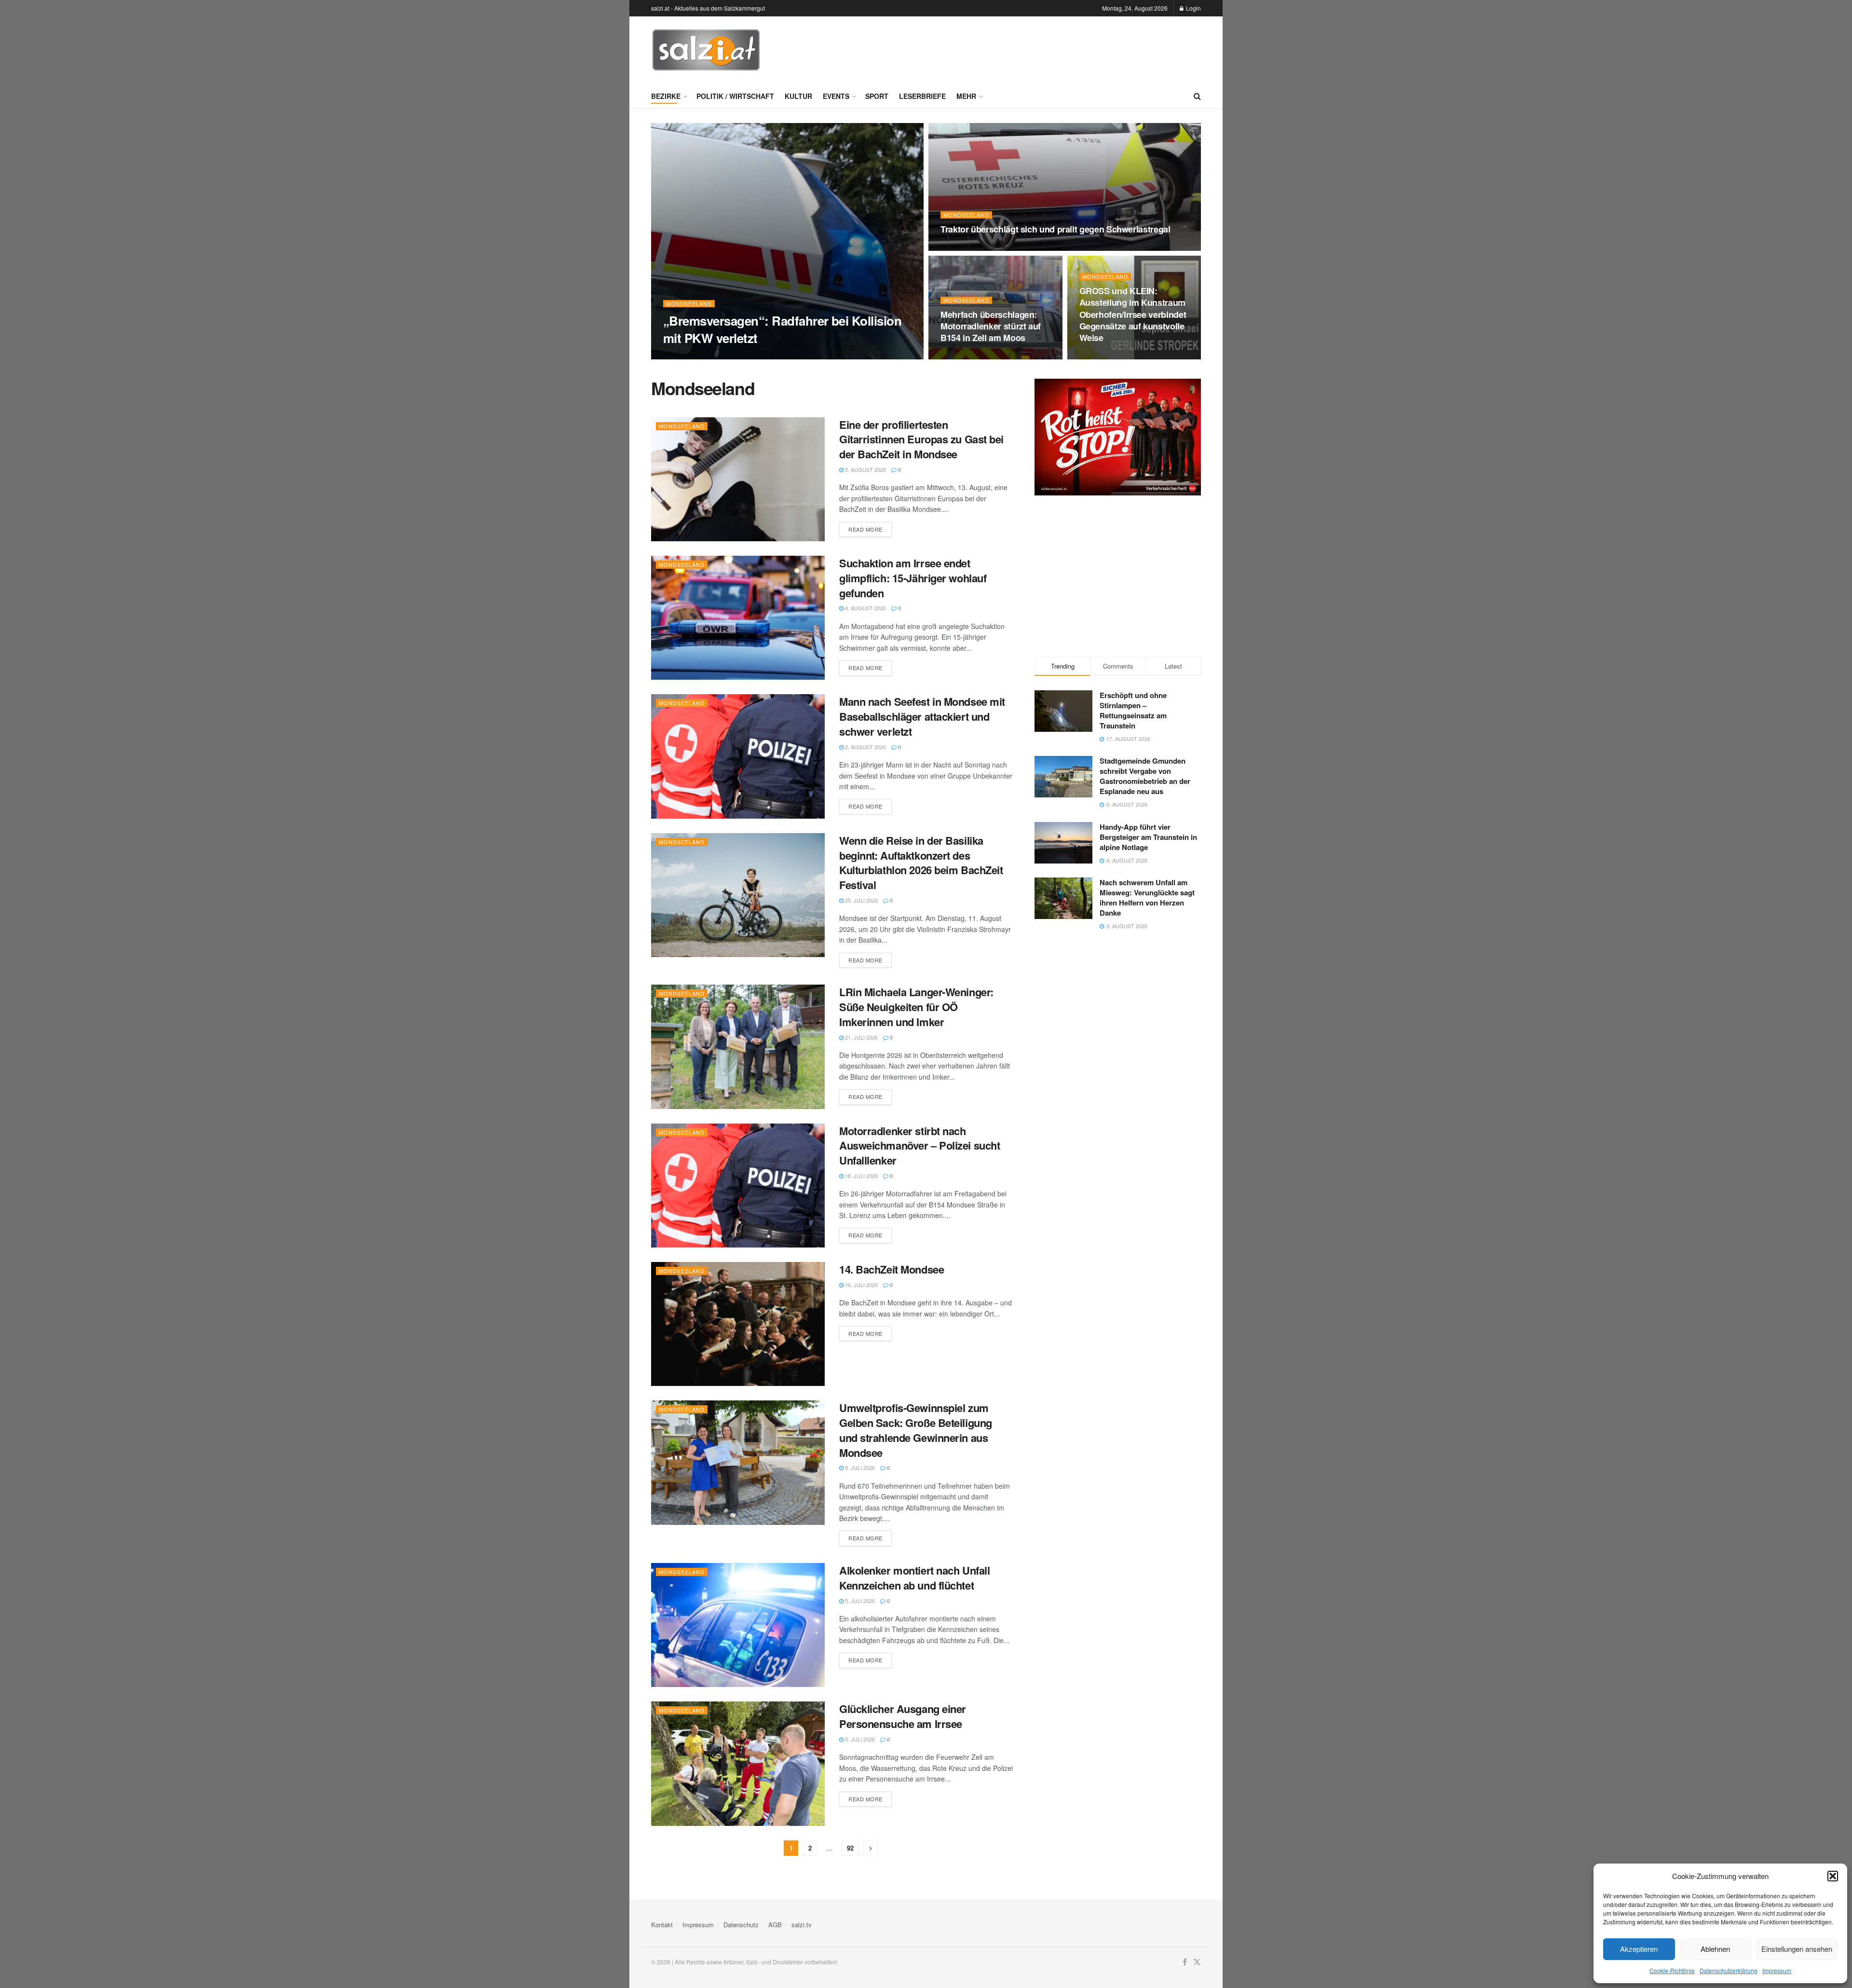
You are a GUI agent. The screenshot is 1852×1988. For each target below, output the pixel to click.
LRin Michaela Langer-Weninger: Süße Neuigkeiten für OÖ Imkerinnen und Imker (916, 1007)
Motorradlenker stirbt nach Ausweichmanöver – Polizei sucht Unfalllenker (919, 1146)
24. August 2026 (690, 356)
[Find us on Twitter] (1197, 1962)
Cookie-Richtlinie (1672, 1970)
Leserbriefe (922, 96)
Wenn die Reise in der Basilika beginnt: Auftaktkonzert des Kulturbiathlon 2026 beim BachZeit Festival (921, 863)
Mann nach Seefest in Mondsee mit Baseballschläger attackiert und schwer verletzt (922, 716)
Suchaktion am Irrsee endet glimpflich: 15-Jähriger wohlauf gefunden (913, 578)
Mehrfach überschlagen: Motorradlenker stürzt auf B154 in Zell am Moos (991, 326)
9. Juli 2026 (859, 1467)
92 (850, 1848)
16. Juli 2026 (861, 1285)
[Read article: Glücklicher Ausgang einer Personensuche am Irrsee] (738, 1763)
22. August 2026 (967, 248)
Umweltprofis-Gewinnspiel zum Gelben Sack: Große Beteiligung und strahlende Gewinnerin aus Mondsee (916, 1430)
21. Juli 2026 (861, 1037)
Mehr (966, 96)
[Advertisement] (1025, 49)
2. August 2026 (865, 747)
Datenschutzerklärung (1729, 1970)
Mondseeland (689, 304)
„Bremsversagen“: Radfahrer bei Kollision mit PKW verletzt (782, 329)
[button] (1833, 1876)
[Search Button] (1197, 96)
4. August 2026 (865, 608)
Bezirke (666, 96)
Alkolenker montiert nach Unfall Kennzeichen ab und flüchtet (914, 1578)
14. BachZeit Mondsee (892, 1269)
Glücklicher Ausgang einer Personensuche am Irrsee (903, 1716)
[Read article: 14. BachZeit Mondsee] (738, 1324)
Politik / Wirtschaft (735, 96)
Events (836, 96)
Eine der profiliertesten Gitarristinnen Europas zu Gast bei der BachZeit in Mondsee (921, 439)
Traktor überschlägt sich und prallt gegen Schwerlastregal (1055, 229)
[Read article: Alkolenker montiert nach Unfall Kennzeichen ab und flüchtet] (738, 1625)
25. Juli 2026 (861, 900)
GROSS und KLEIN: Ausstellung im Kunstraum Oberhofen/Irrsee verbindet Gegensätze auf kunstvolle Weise (1133, 314)
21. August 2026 (967, 356)
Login (1193, 8)
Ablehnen (1715, 1949)
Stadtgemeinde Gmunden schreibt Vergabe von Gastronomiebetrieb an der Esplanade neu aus (1145, 776)
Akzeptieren (1639, 1949)
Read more (870, 529)
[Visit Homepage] (706, 50)
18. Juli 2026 (861, 1176)
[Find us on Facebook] (1185, 1962)
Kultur (798, 96)
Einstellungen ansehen (1797, 1949)
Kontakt (662, 1925)
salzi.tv (802, 1925)
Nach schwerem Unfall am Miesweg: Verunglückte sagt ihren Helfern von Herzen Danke (1147, 898)
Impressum (1777, 1970)
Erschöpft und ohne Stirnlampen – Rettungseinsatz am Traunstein (1133, 710)
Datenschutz (741, 1925)
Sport (877, 96)
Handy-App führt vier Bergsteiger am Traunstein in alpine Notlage (1148, 837)
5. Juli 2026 (859, 1601)
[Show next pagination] (871, 1848)
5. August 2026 (865, 469)
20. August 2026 (1106, 356)
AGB (775, 1925)
